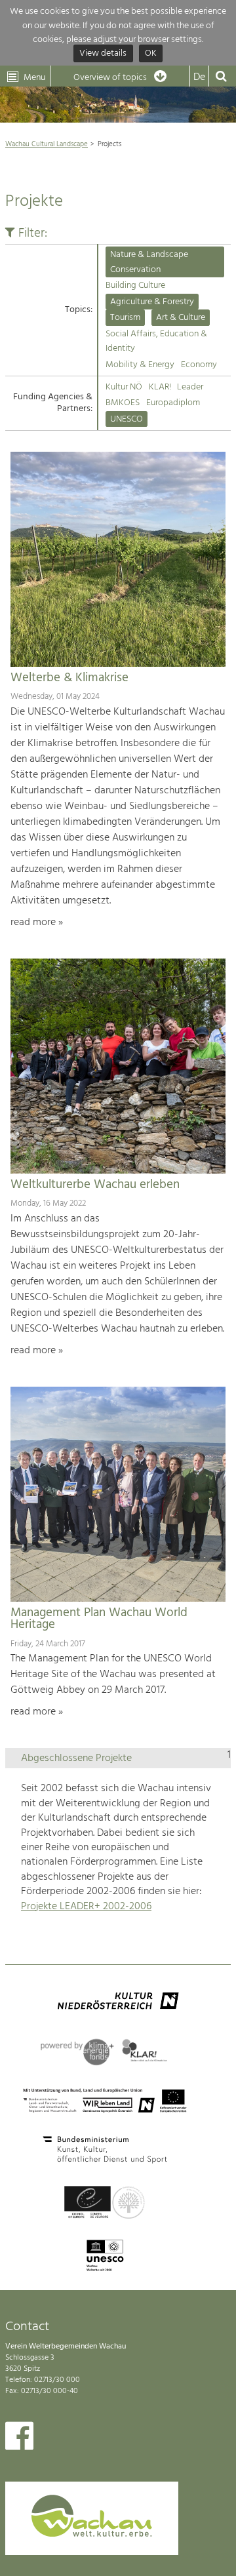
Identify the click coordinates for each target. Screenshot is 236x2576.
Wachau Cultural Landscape (47, 144)
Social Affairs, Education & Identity (156, 341)
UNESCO (127, 419)
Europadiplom (173, 403)
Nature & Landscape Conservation (149, 262)
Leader (190, 387)
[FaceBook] (19, 2439)
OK (151, 54)
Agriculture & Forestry (152, 302)
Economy (199, 365)
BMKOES (123, 403)
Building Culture (135, 286)
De (199, 77)
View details (103, 54)
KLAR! (160, 387)
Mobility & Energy (140, 365)
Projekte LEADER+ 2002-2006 (86, 1907)
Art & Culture (181, 318)
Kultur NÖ (124, 387)
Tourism (125, 318)
